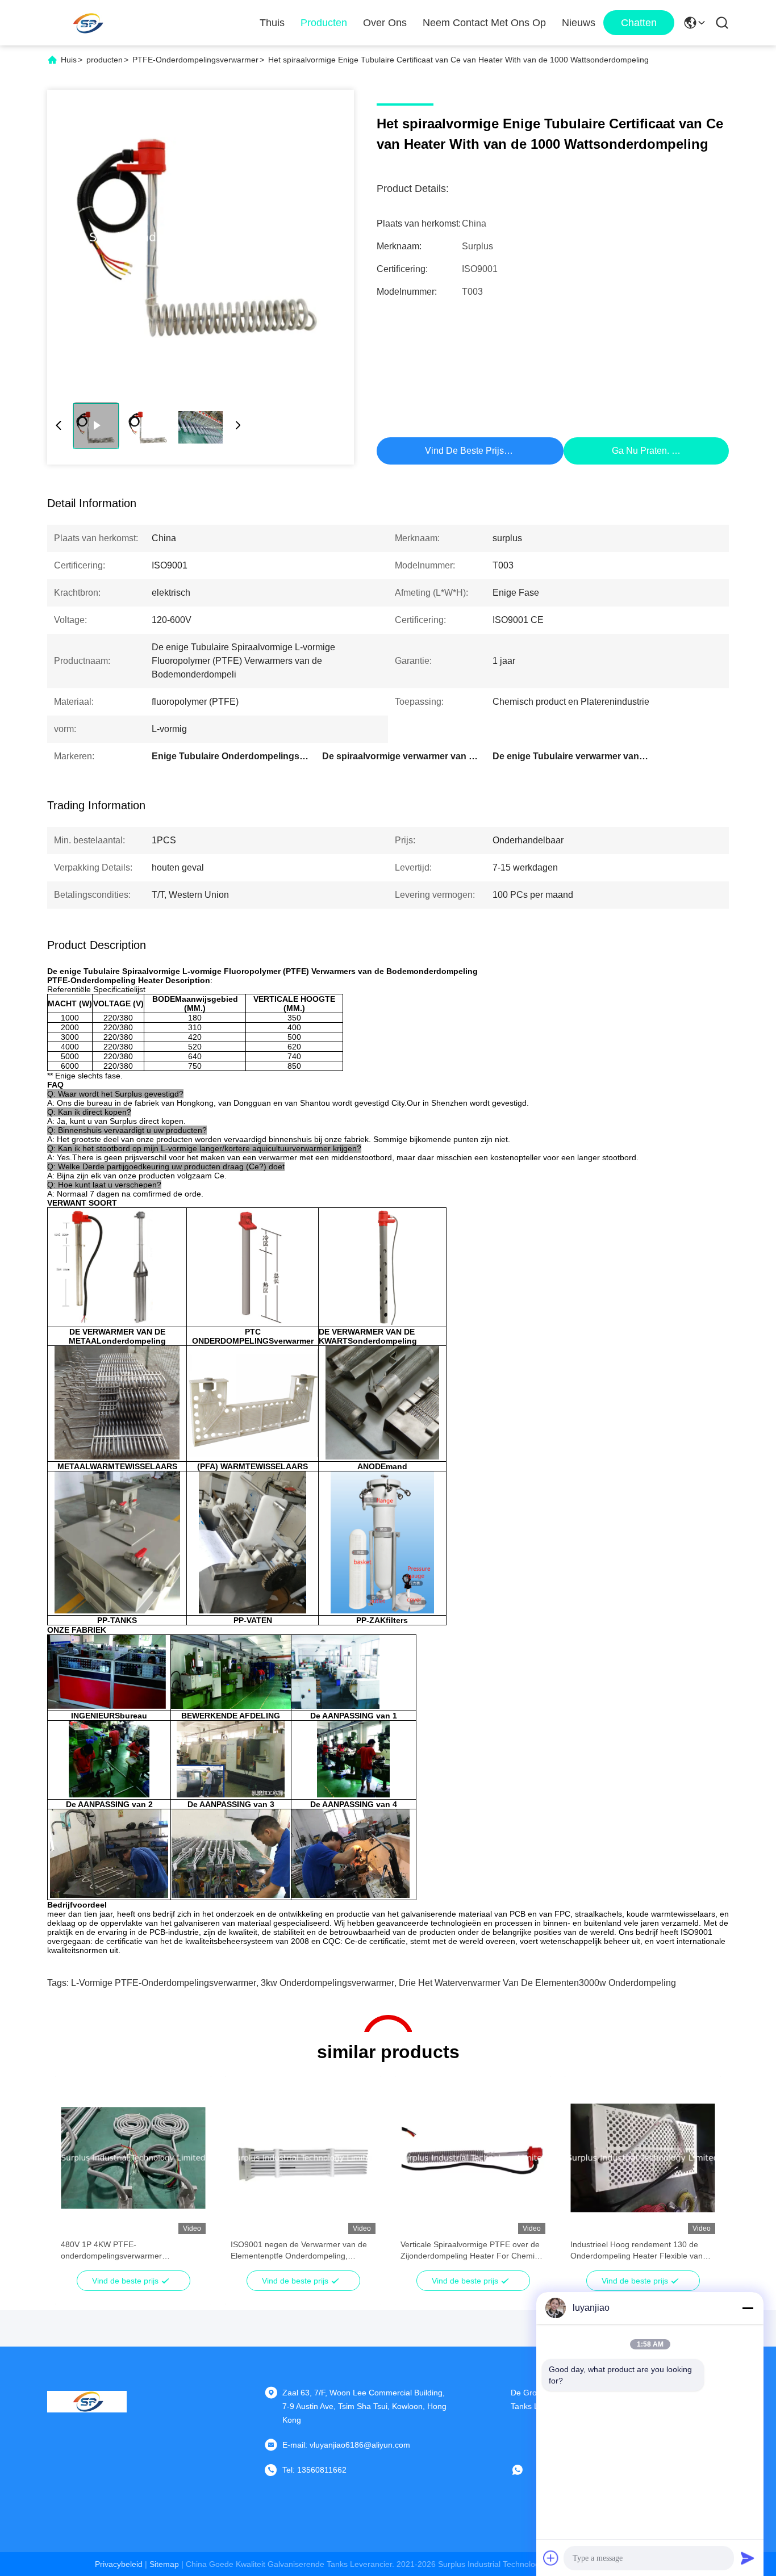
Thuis (272, 23)
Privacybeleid (119, 2564)
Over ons (385, 23)
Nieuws (579, 23)
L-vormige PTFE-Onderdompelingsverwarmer (164, 1983)
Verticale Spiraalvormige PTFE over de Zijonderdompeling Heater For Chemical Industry (473, 2251)
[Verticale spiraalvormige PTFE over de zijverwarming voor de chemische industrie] (201, 237)
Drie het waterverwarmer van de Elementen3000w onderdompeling (537, 1983)
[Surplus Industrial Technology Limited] (87, 23)
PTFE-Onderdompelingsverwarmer (195, 60)
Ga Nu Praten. (641, 451)
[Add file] (551, 2558)
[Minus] (748, 2308)
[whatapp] (525, 2470)
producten (105, 60)
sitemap (164, 2564)
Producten (324, 23)
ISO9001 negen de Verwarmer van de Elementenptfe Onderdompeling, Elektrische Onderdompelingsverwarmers (299, 2251)
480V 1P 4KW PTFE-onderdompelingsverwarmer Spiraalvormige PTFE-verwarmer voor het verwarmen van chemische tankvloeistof (129, 2251)
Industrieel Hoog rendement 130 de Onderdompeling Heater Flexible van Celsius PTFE (637, 2251)
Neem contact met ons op (484, 23)
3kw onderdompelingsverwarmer (327, 1983)
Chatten (639, 23)
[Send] (748, 2558)
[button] (76, 2178)
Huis (69, 60)
